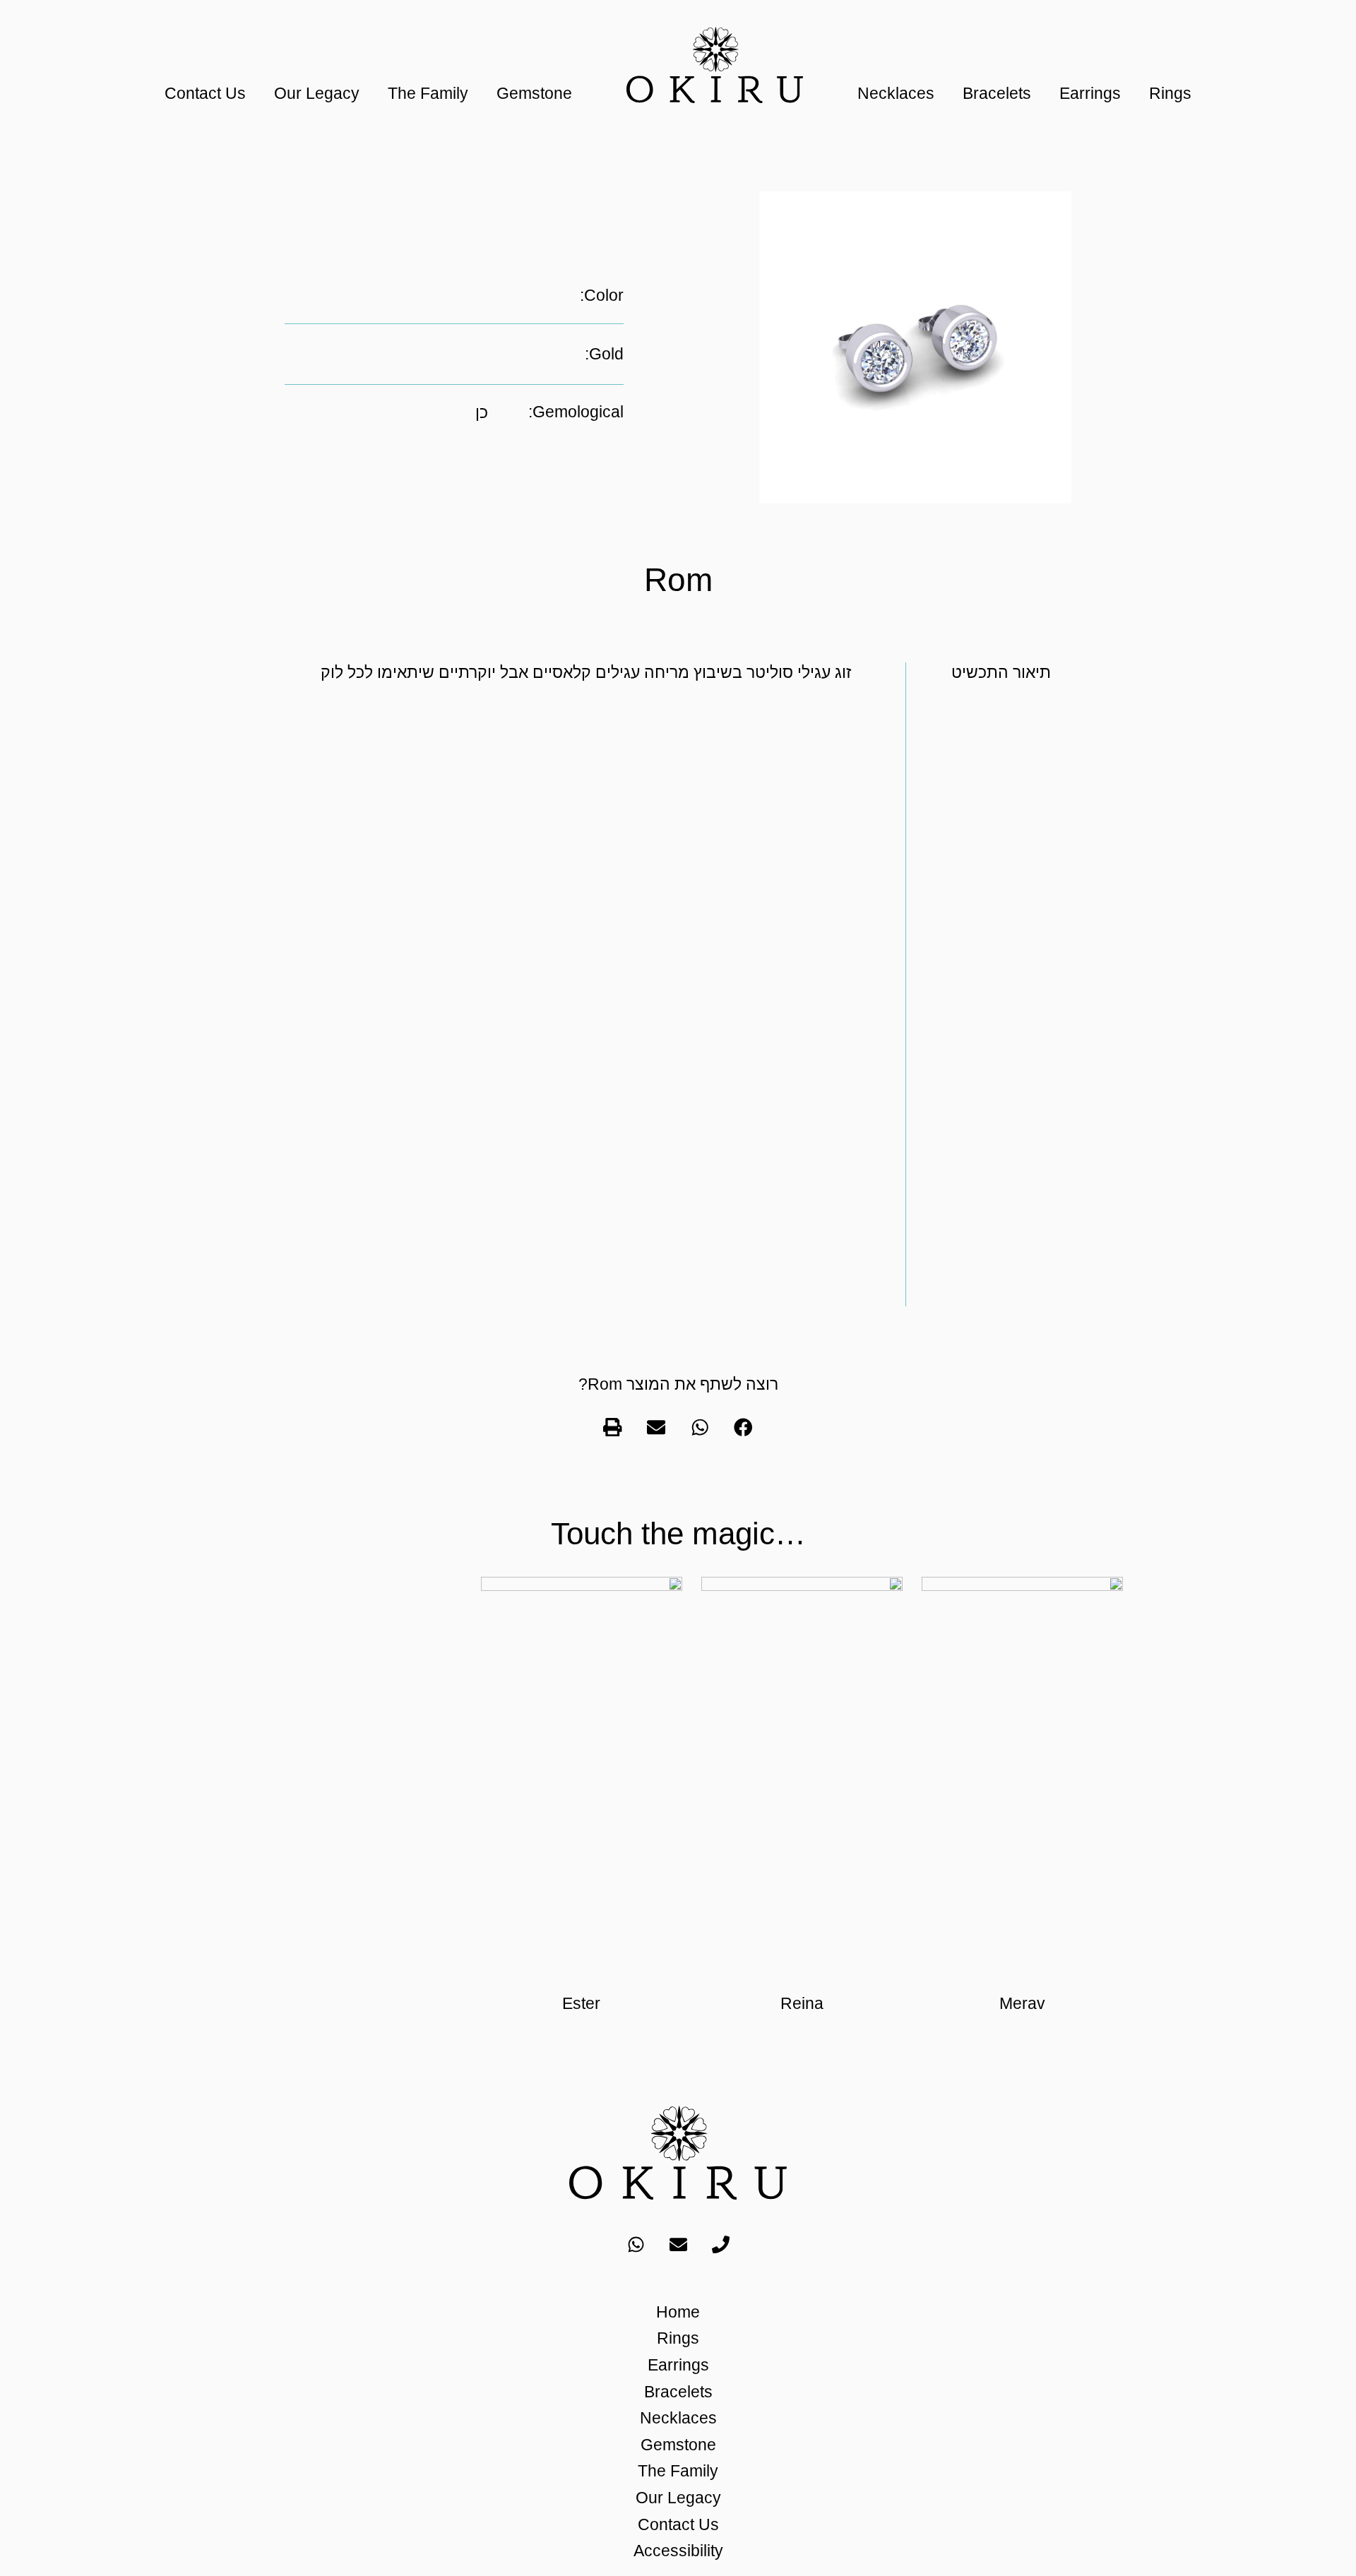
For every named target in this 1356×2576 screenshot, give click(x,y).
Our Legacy (317, 93)
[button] (744, 1427)
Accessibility (678, 2551)
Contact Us (205, 93)
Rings (1170, 93)
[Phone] (720, 2244)
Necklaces (896, 93)
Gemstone (534, 93)
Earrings (1090, 93)
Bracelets (997, 93)
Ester (581, 2003)
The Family (428, 93)
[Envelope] (678, 2244)
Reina (802, 2003)
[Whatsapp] (636, 2244)
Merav (1022, 2003)
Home (678, 2312)
